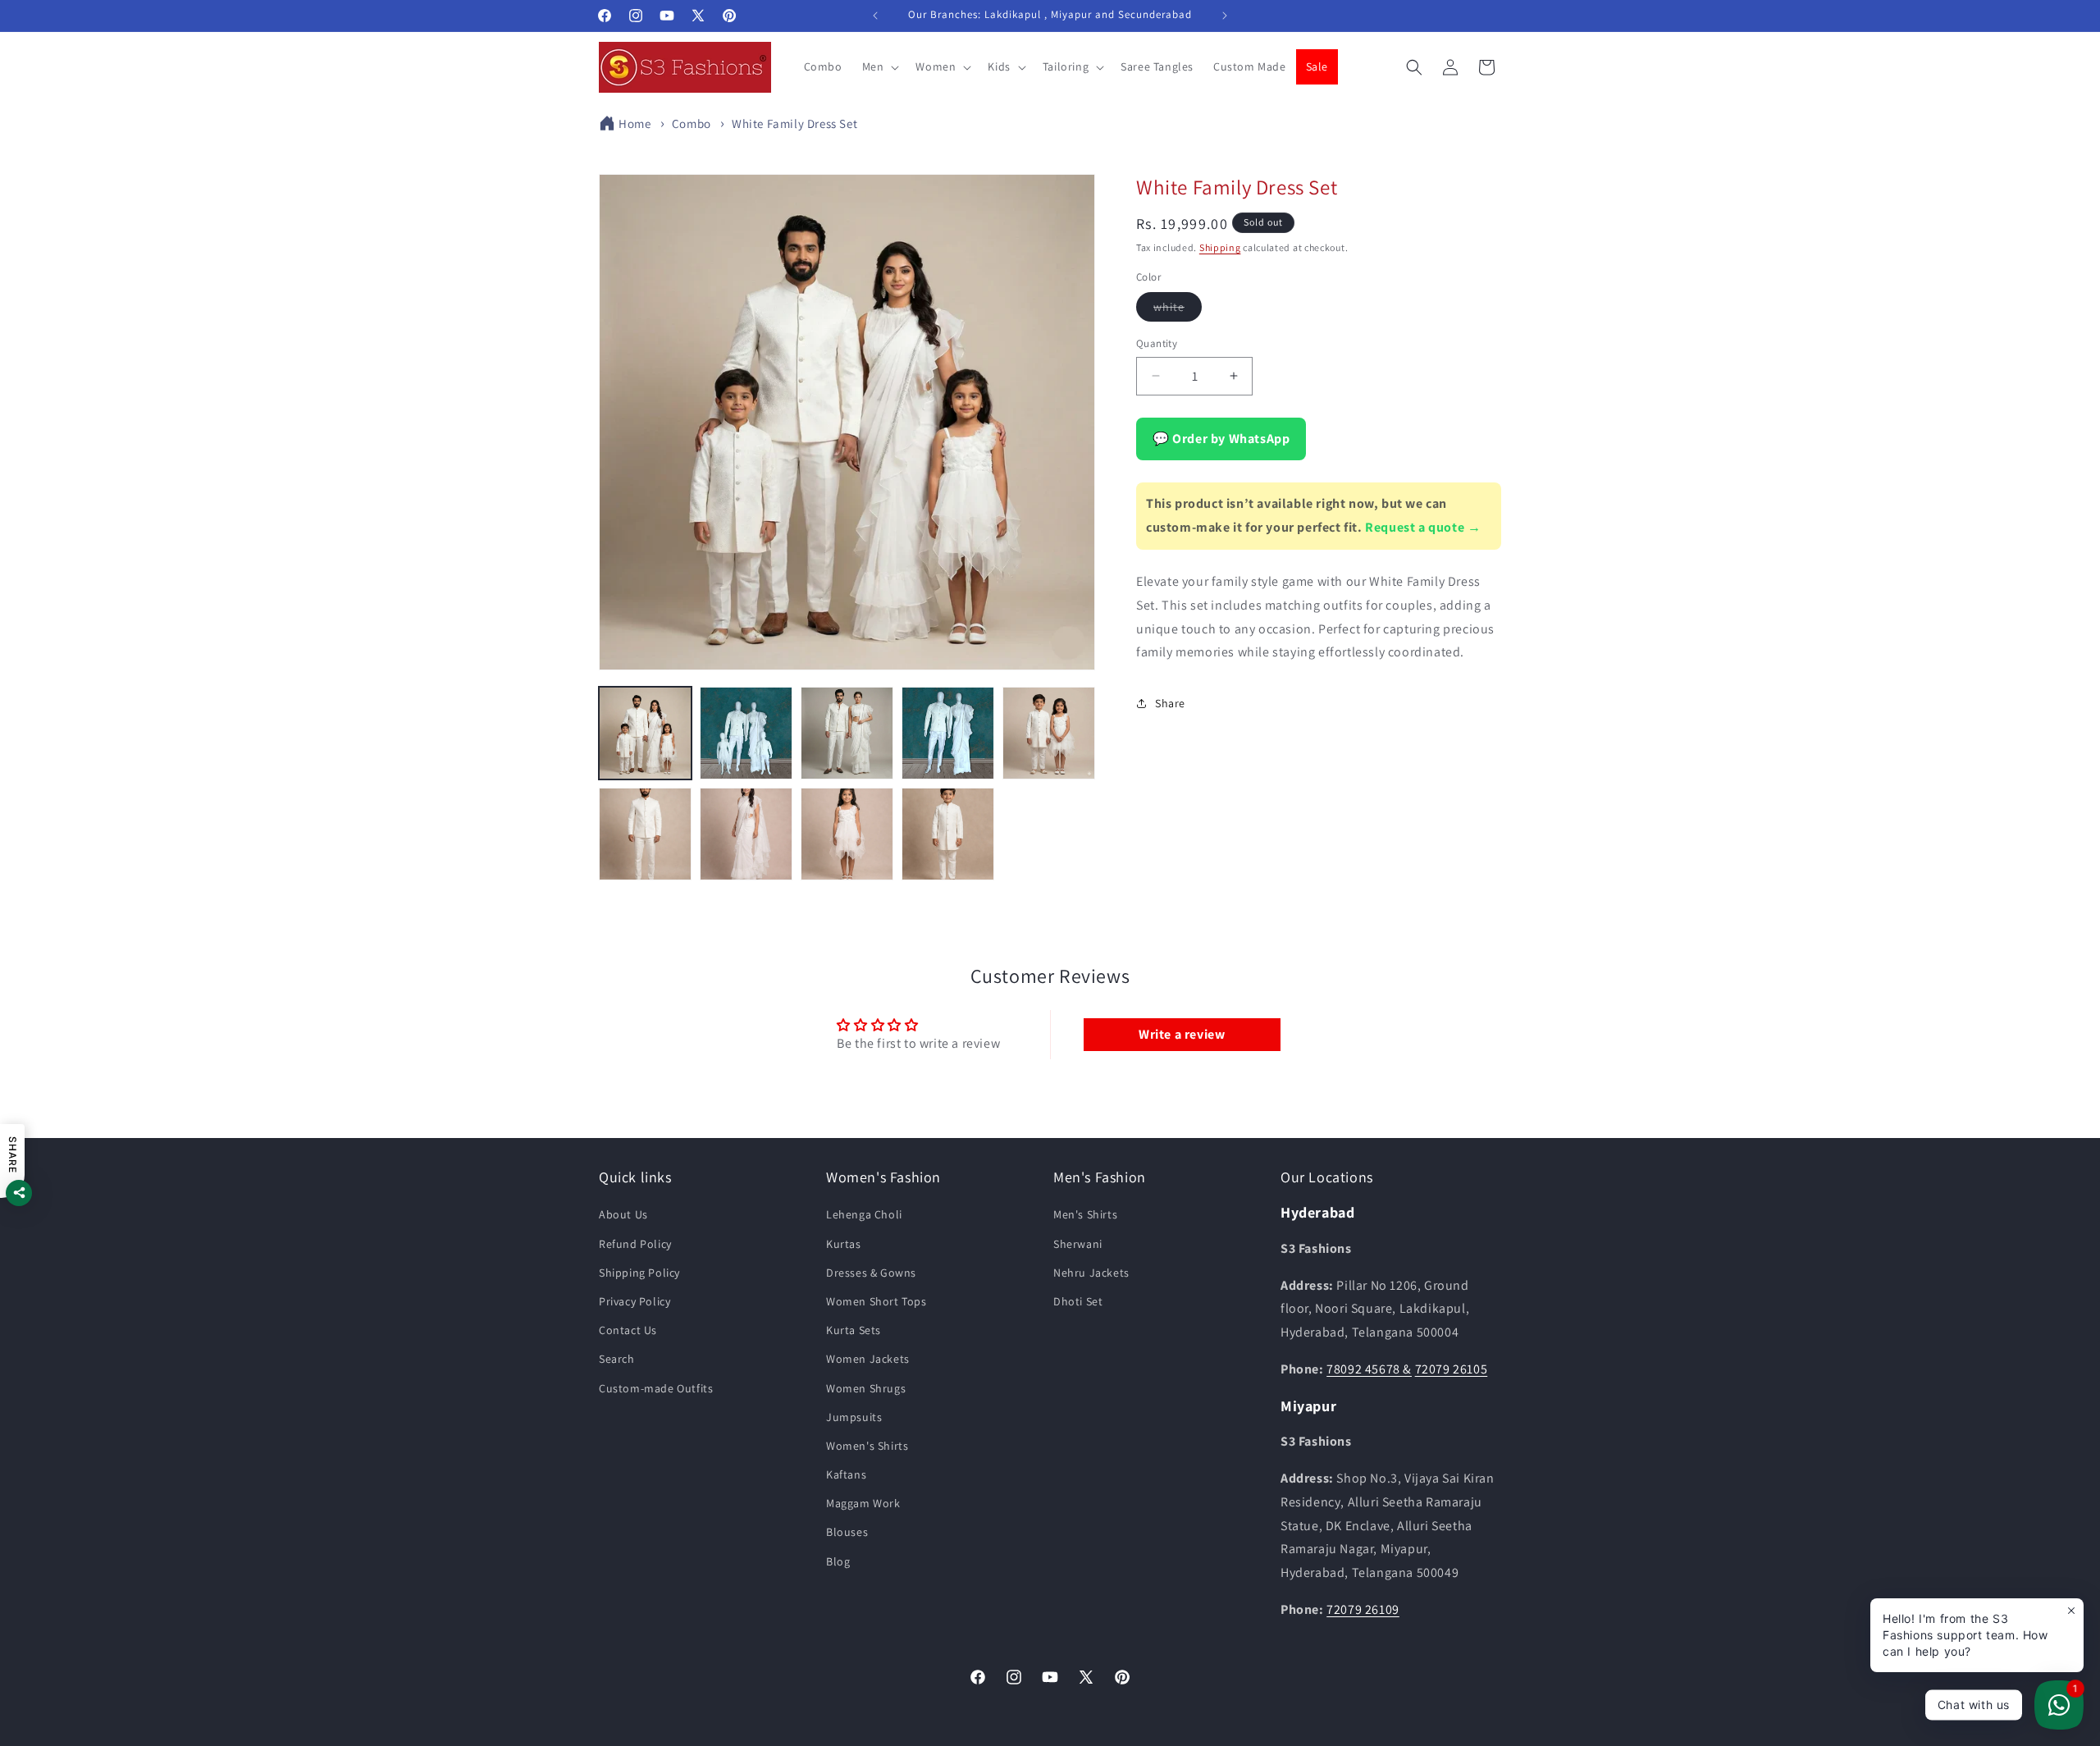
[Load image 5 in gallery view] (1049, 733)
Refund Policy (635, 1243)
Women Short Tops (877, 1301)
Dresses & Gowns (871, 1272)
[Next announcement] (1225, 16)
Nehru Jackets (1091, 1272)
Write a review (1182, 1034)
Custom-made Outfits (656, 1387)
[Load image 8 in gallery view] (847, 834)
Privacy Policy (635, 1301)
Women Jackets (868, 1359)
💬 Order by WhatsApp (1221, 439)
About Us (623, 1214)
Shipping (1220, 247)
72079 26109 (1363, 1609)
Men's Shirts (1085, 1214)
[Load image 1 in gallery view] (645, 733)
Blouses (847, 1532)
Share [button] (1170, 703)
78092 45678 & (1369, 1369)
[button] (879, 66)
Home (635, 123)
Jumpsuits (854, 1416)
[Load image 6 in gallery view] (645, 834)
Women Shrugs (866, 1387)
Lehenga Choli (864, 1214)
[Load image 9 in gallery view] (948, 834)
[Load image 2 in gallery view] (746, 733)
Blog (838, 1561)
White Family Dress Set (794, 123)
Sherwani (1078, 1243)
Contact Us (628, 1330)
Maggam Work (863, 1503)
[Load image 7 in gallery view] (746, 834)
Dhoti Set (1078, 1301)
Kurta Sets (854, 1330)
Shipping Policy (639, 1272)
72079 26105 (1452, 1369)
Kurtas (844, 1243)
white (1178, 310)
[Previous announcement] (875, 16)
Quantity (1157, 343)
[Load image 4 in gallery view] (948, 733)
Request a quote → (1423, 527)
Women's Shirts (867, 1445)
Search (617, 1359)
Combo (692, 123)
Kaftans (846, 1474)
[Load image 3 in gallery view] (847, 733)
